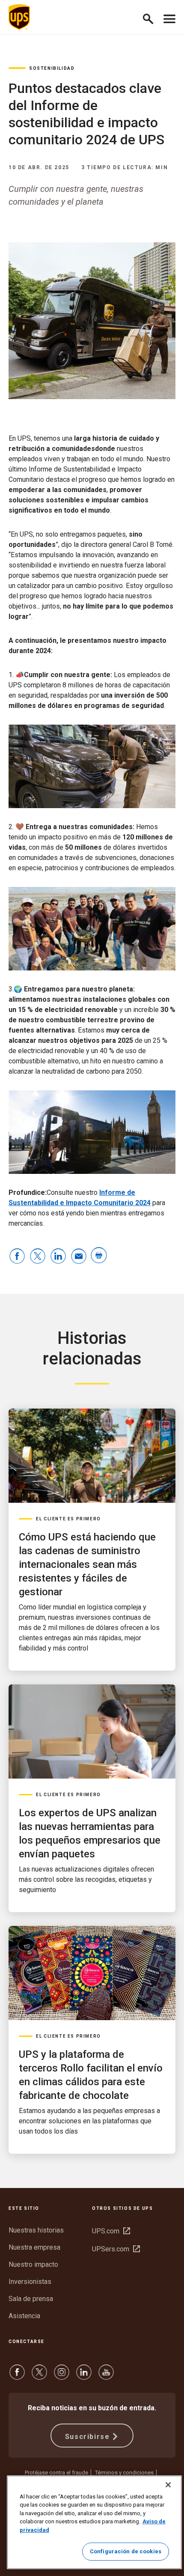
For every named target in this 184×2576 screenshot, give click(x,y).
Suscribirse (88, 2437)
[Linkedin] (84, 2376)
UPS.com (111, 2231)
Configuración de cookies (126, 2551)
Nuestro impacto (33, 2264)
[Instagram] (62, 2376)
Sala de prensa (31, 2299)
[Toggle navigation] (169, 17)
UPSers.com (116, 2249)
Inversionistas (30, 2282)
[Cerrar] (168, 2485)
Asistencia (24, 2316)
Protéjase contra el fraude (56, 2473)
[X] (39, 2376)
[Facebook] (17, 2376)
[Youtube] (106, 2376)
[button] (152, 17)
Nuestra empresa (34, 2247)
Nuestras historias (36, 2230)
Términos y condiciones (124, 2473)
